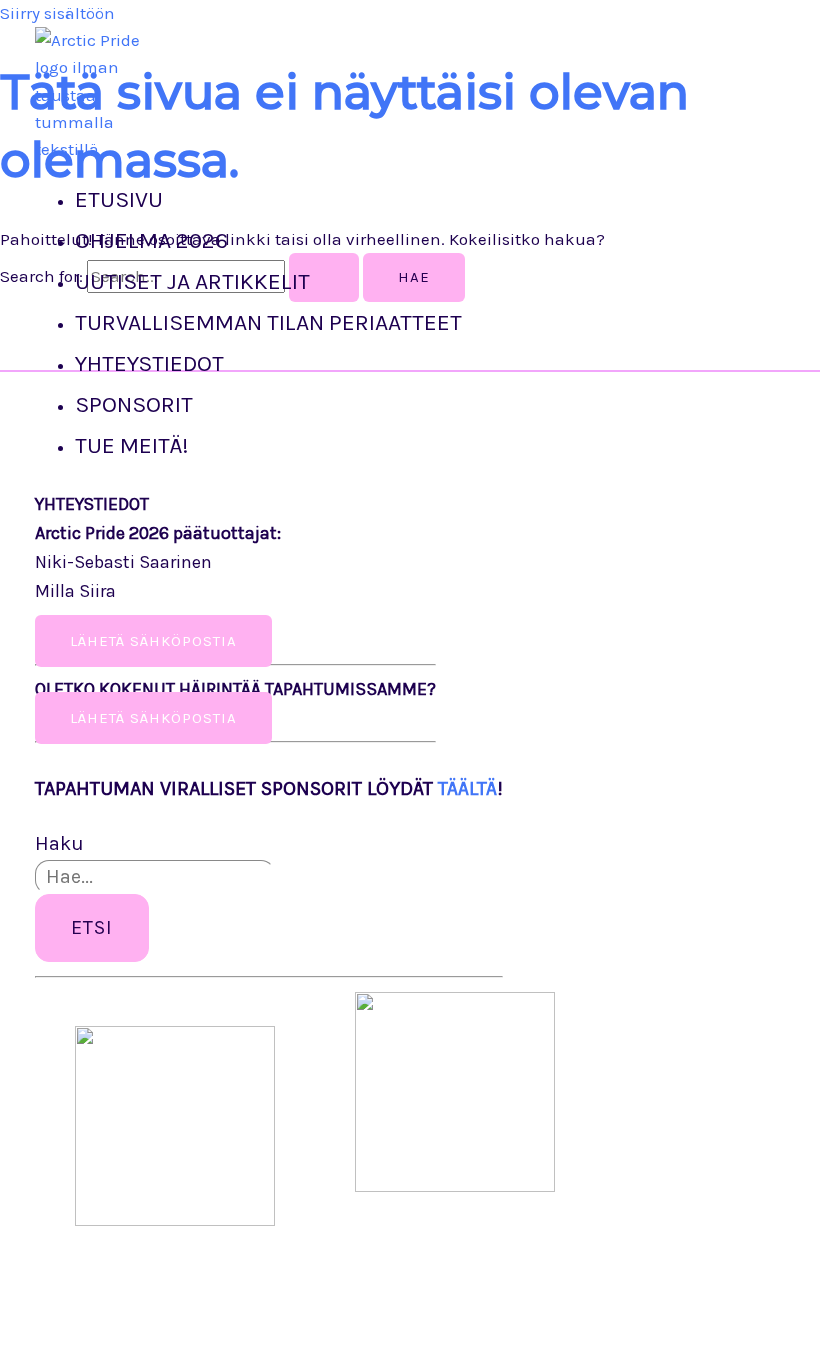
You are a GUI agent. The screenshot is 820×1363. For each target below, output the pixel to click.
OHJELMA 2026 (151, 240)
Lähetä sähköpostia (153, 718)
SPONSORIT (134, 404)
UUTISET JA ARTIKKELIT (192, 281)
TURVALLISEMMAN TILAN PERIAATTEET (268, 322)
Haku (59, 843)
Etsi (92, 927)
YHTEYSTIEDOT (149, 363)
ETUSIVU (119, 199)
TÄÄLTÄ (467, 788)
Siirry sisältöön (57, 13)
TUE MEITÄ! (132, 445)
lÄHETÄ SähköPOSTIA (153, 641)
